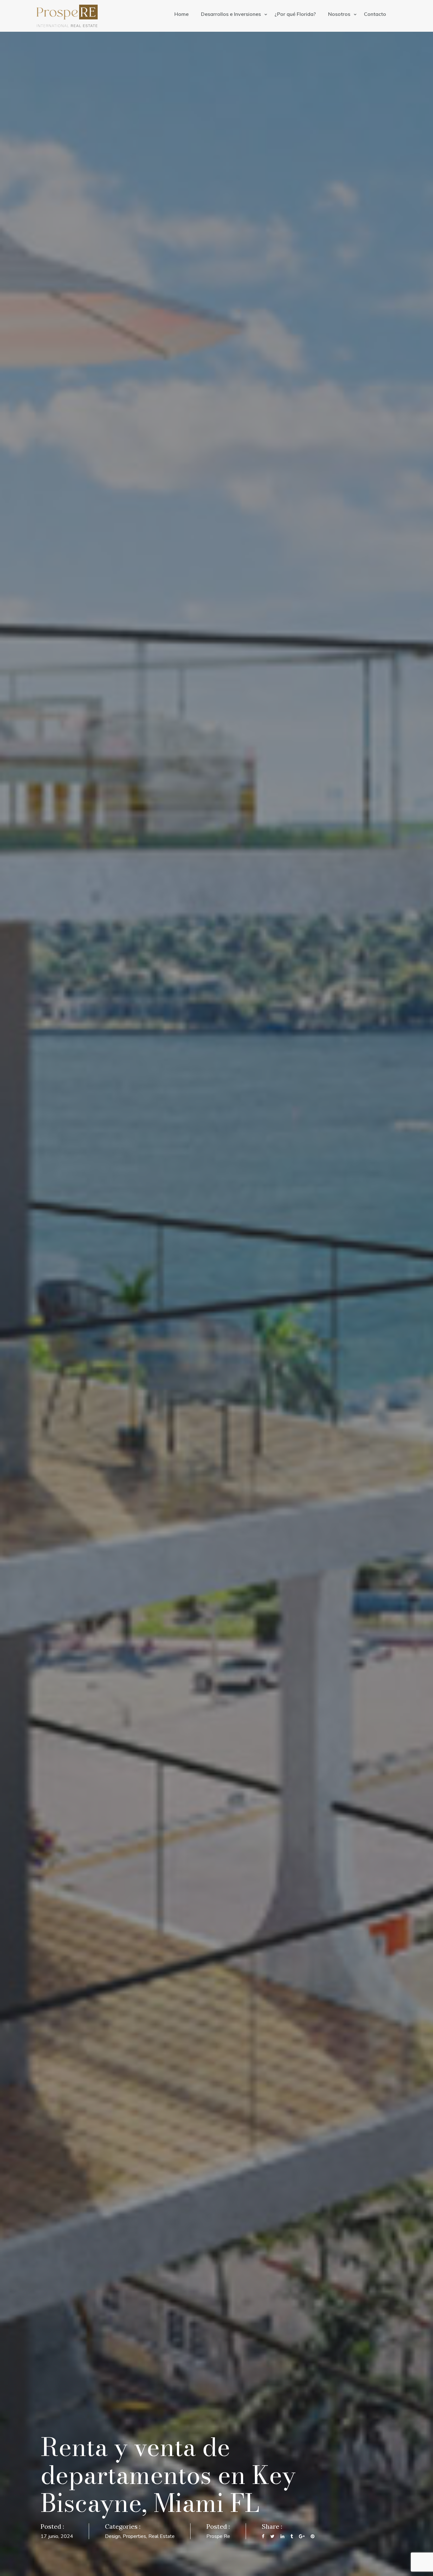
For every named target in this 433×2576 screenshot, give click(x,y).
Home (181, 14)
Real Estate (162, 2536)
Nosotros (340, 14)
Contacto (375, 14)
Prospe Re (218, 2536)
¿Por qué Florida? (295, 14)
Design (113, 2536)
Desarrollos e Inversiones (232, 14)
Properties (134, 2536)
